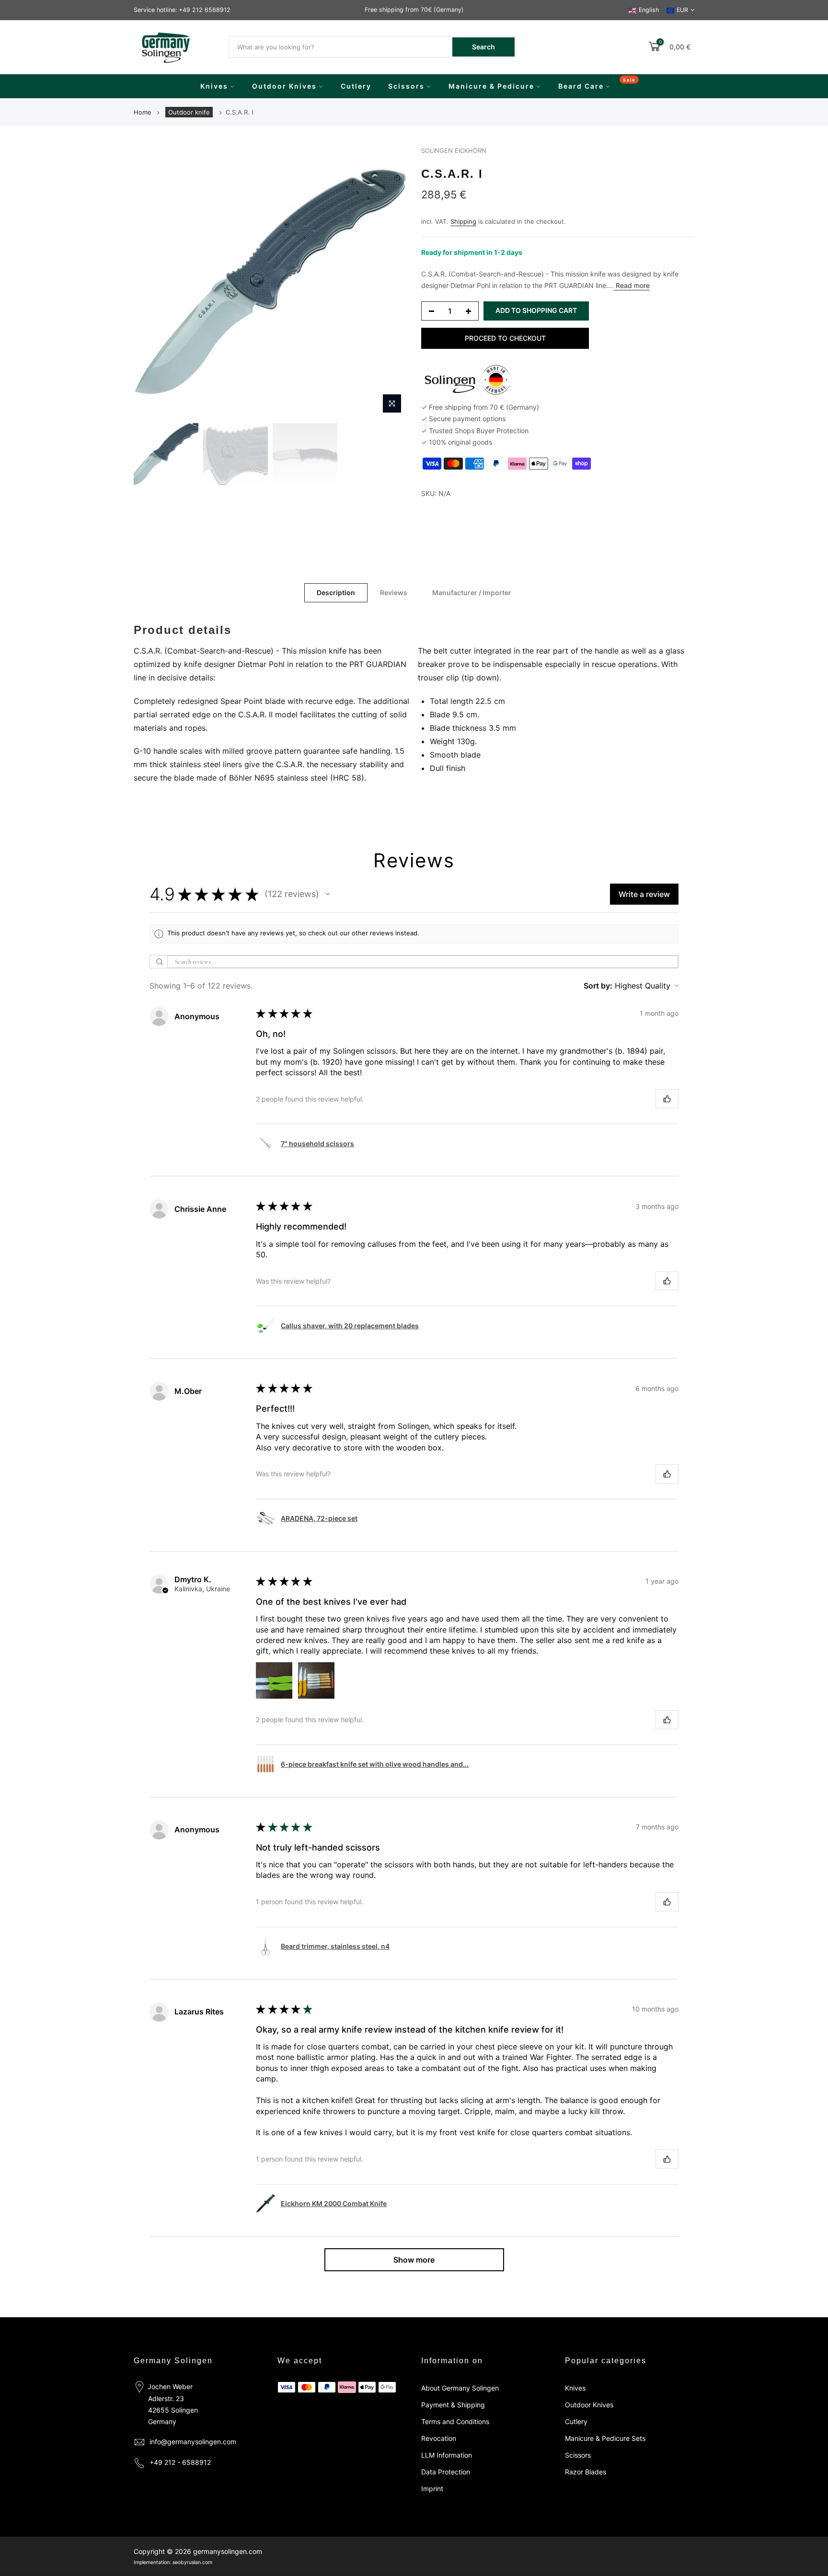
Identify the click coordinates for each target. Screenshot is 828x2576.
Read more (632, 285)
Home (143, 112)
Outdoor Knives (284, 86)
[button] (328, 894)
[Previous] (150, 282)
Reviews (394, 592)
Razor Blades (586, 2472)
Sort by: (598, 986)
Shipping (463, 221)
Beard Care (581, 86)
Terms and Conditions (455, 2421)
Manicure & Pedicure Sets (605, 2438)
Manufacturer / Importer (472, 592)
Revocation (439, 2438)
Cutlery (356, 86)
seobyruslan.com (192, 2562)
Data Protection (446, 2472)
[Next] (390, 282)
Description (336, 592)
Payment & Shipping (453, 2405)
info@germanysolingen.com (193, 2442)
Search (483, 47)
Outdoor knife (189, 112)
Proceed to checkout (505, 338)
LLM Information (447, 2455)
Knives (214, 86)
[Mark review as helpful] (667, 1099)
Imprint (432, 2489)
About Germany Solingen (460, 2388)
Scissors (406, 86)
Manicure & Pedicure (491, 86)
